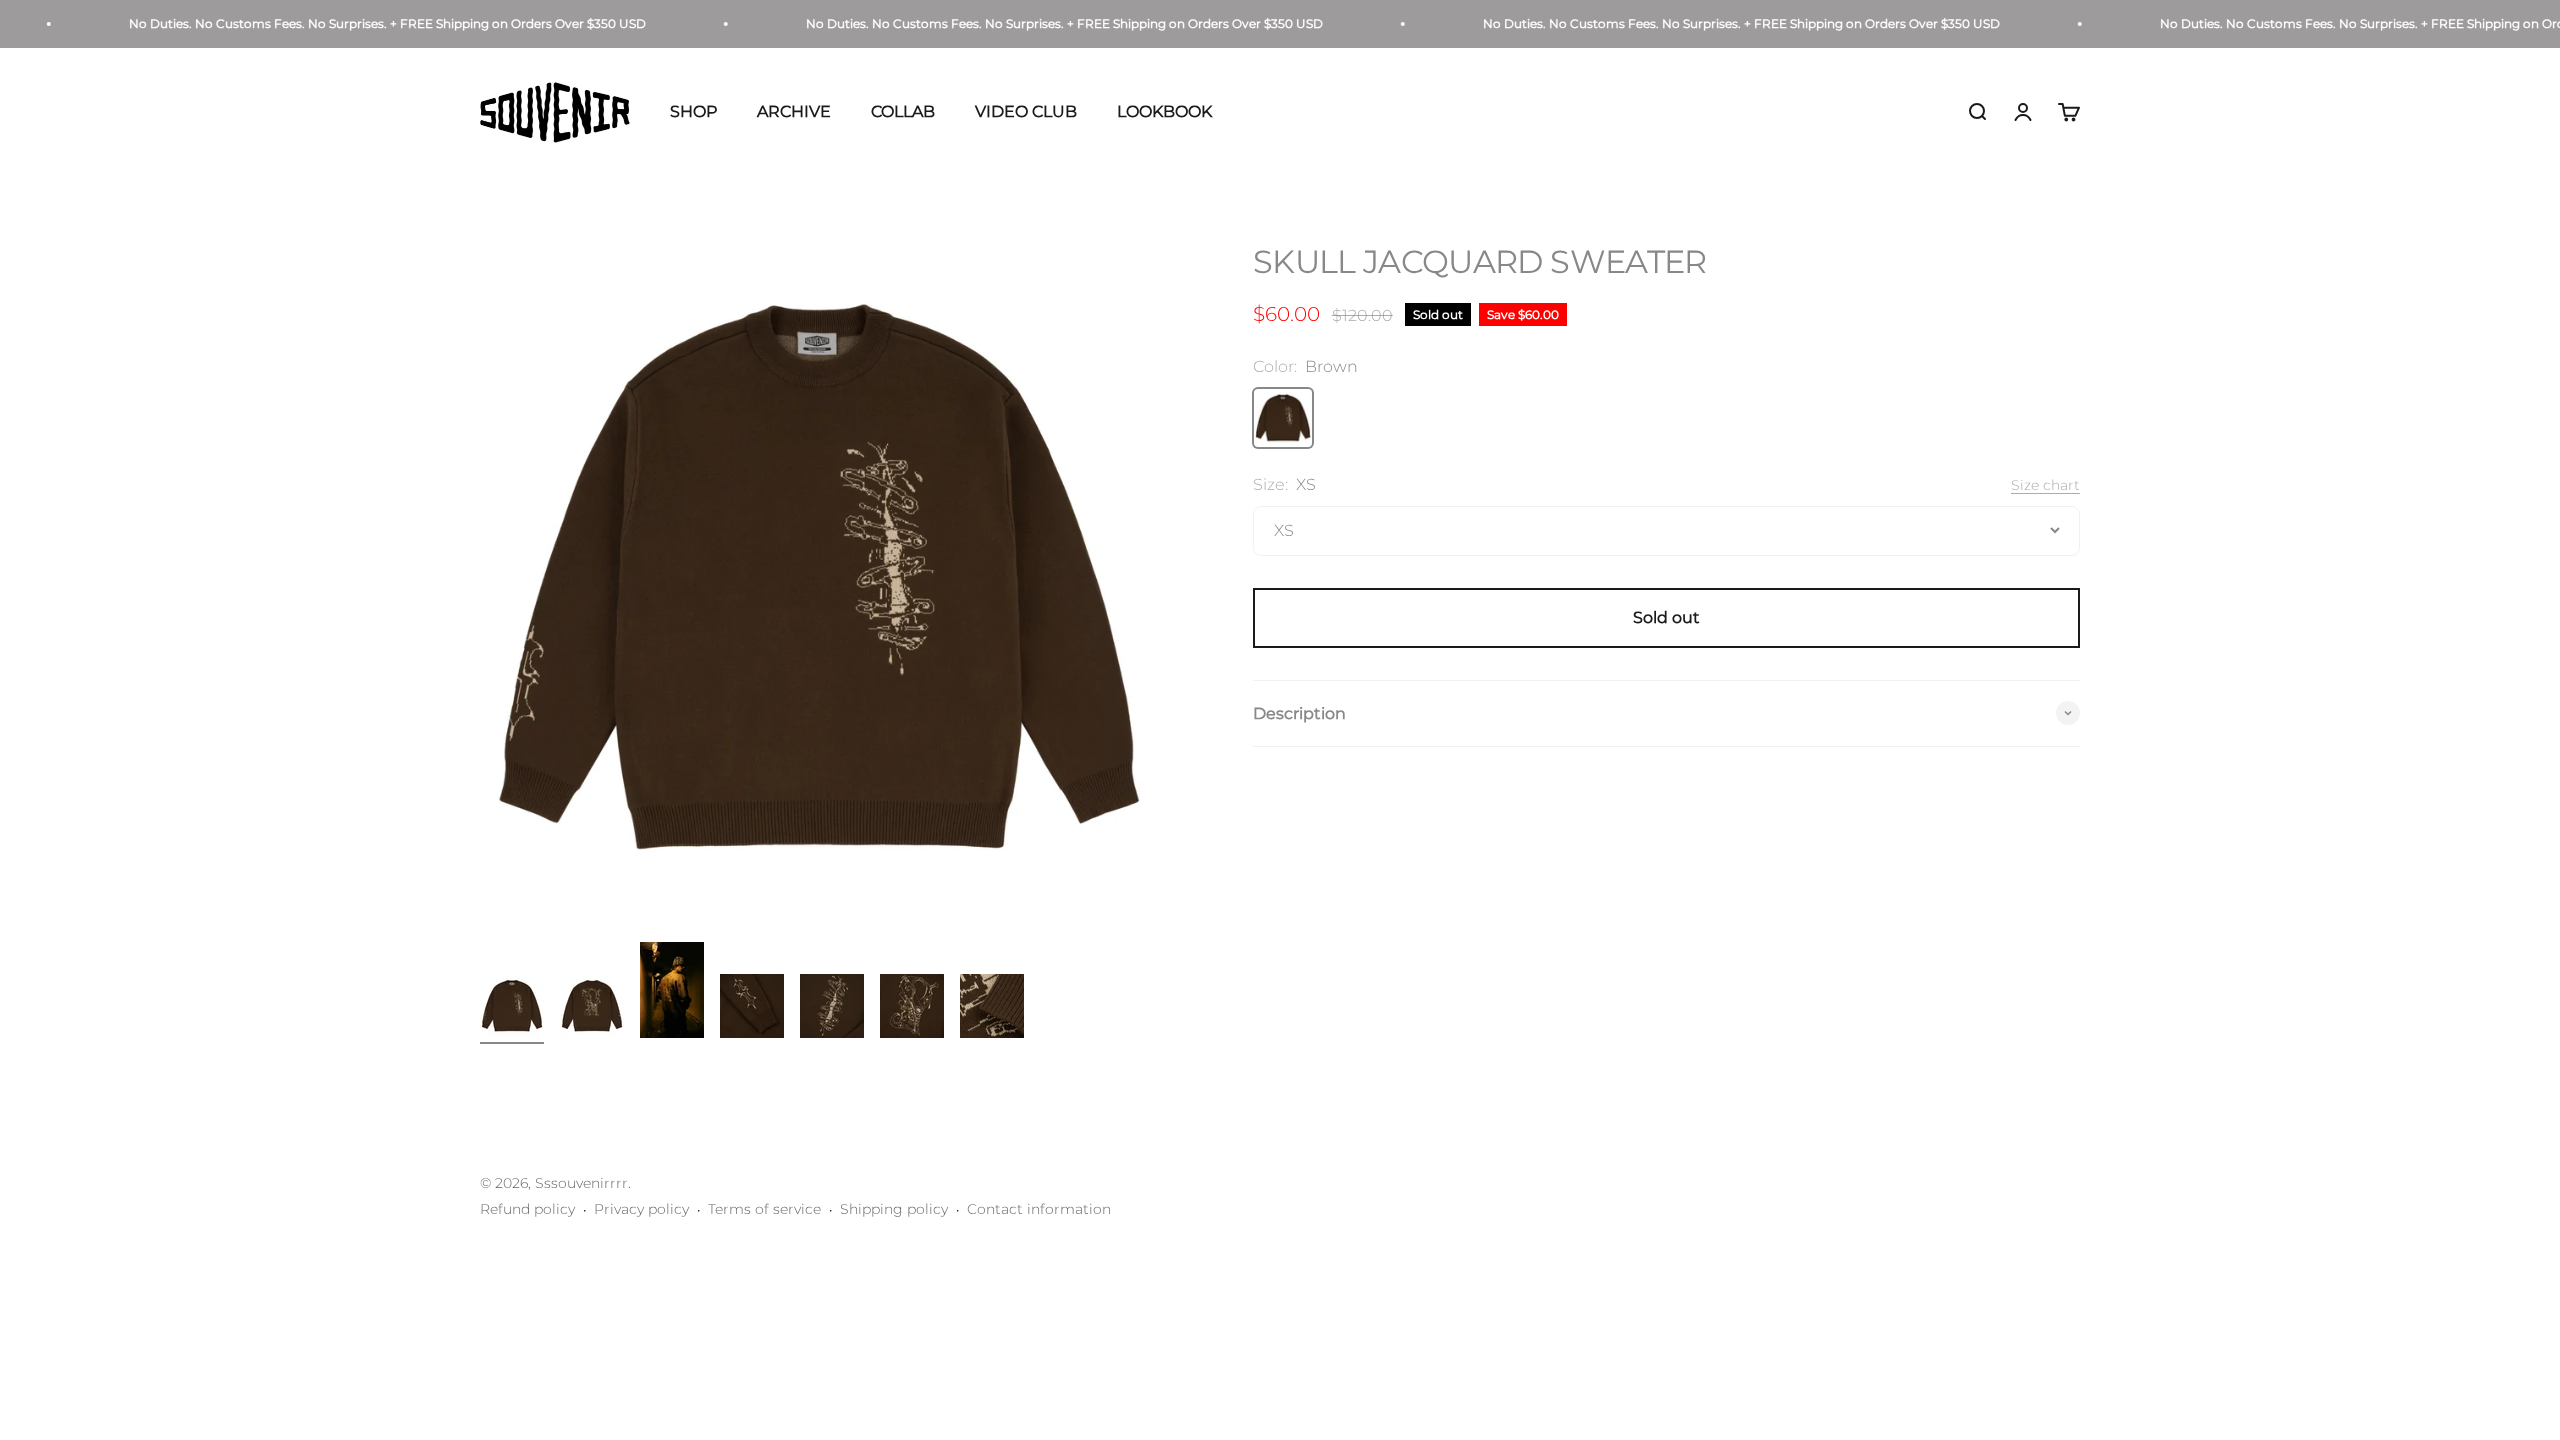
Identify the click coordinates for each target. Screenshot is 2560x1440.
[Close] (2502, 819)
